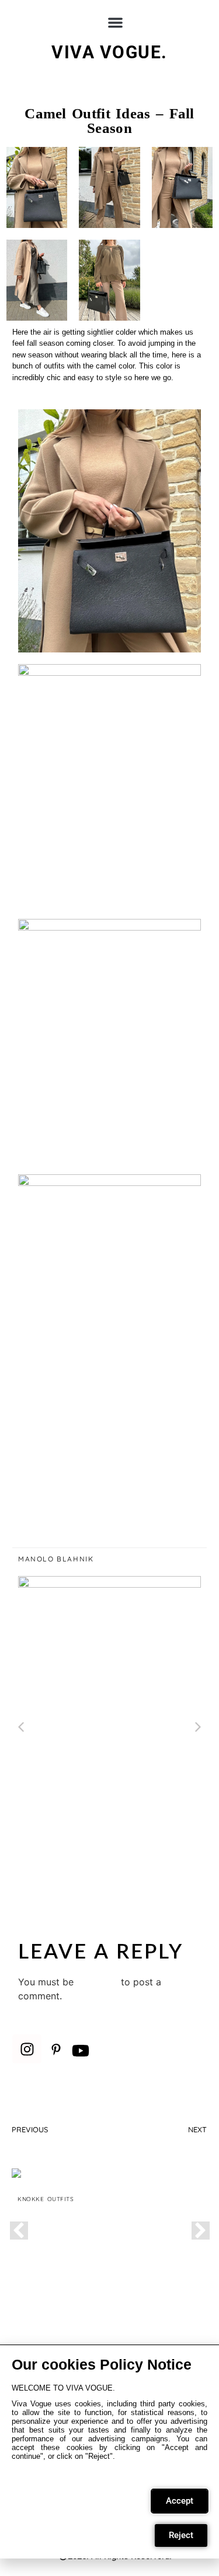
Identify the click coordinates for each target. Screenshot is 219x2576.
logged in (97, 1982)
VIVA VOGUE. (109, 52)
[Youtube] (81, 2051)
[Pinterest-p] (56, 2049)
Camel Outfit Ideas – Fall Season (109, 121)
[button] (115, 22)
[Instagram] (27, 2049)
